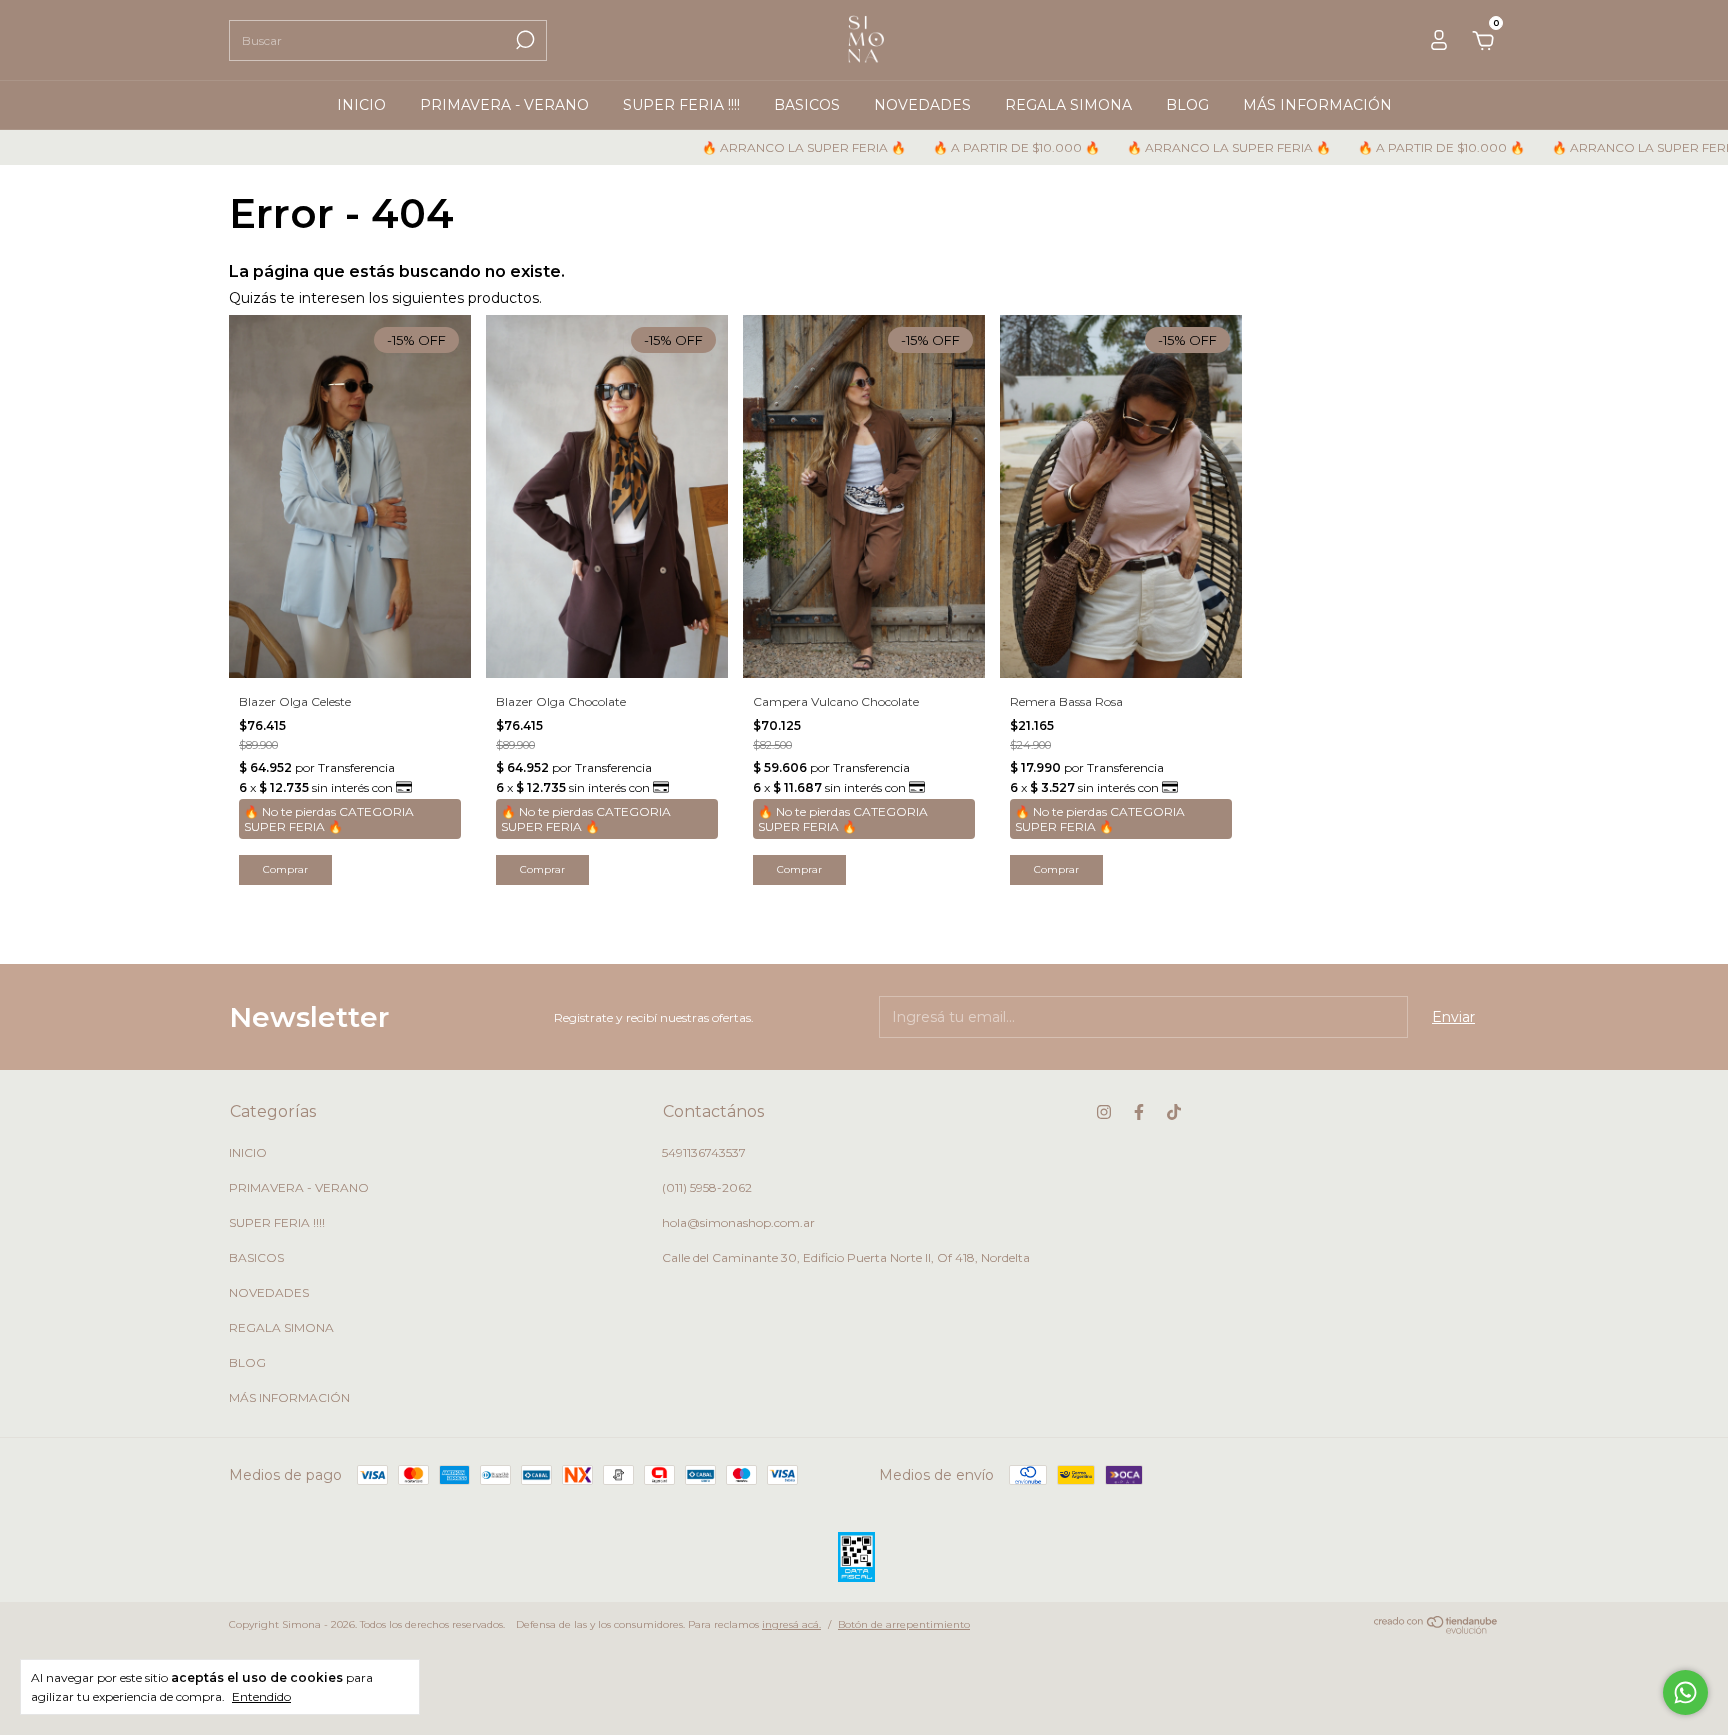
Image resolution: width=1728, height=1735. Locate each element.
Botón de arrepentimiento (904, 1624)
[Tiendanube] (1436, 1629)
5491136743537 (704, 1152)
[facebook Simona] (1139, 1112)
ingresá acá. (791, 1624)
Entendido (261, 1696)
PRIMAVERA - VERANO (504, 105)
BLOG (1187, 105)
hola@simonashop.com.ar (738, 1222)
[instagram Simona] (1104, 1112)
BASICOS (807, 105)
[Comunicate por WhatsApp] (1685, 1692)
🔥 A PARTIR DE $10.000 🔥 (958, 147)
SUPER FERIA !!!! (681, 105)
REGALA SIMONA (1068, 105)
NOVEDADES (922, 105)
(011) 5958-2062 (707, 1187)
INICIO (361, 105)
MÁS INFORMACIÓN (1317, 105)
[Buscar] (523, 40)
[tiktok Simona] (1174, 1112)
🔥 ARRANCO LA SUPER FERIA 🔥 (745, 147)
